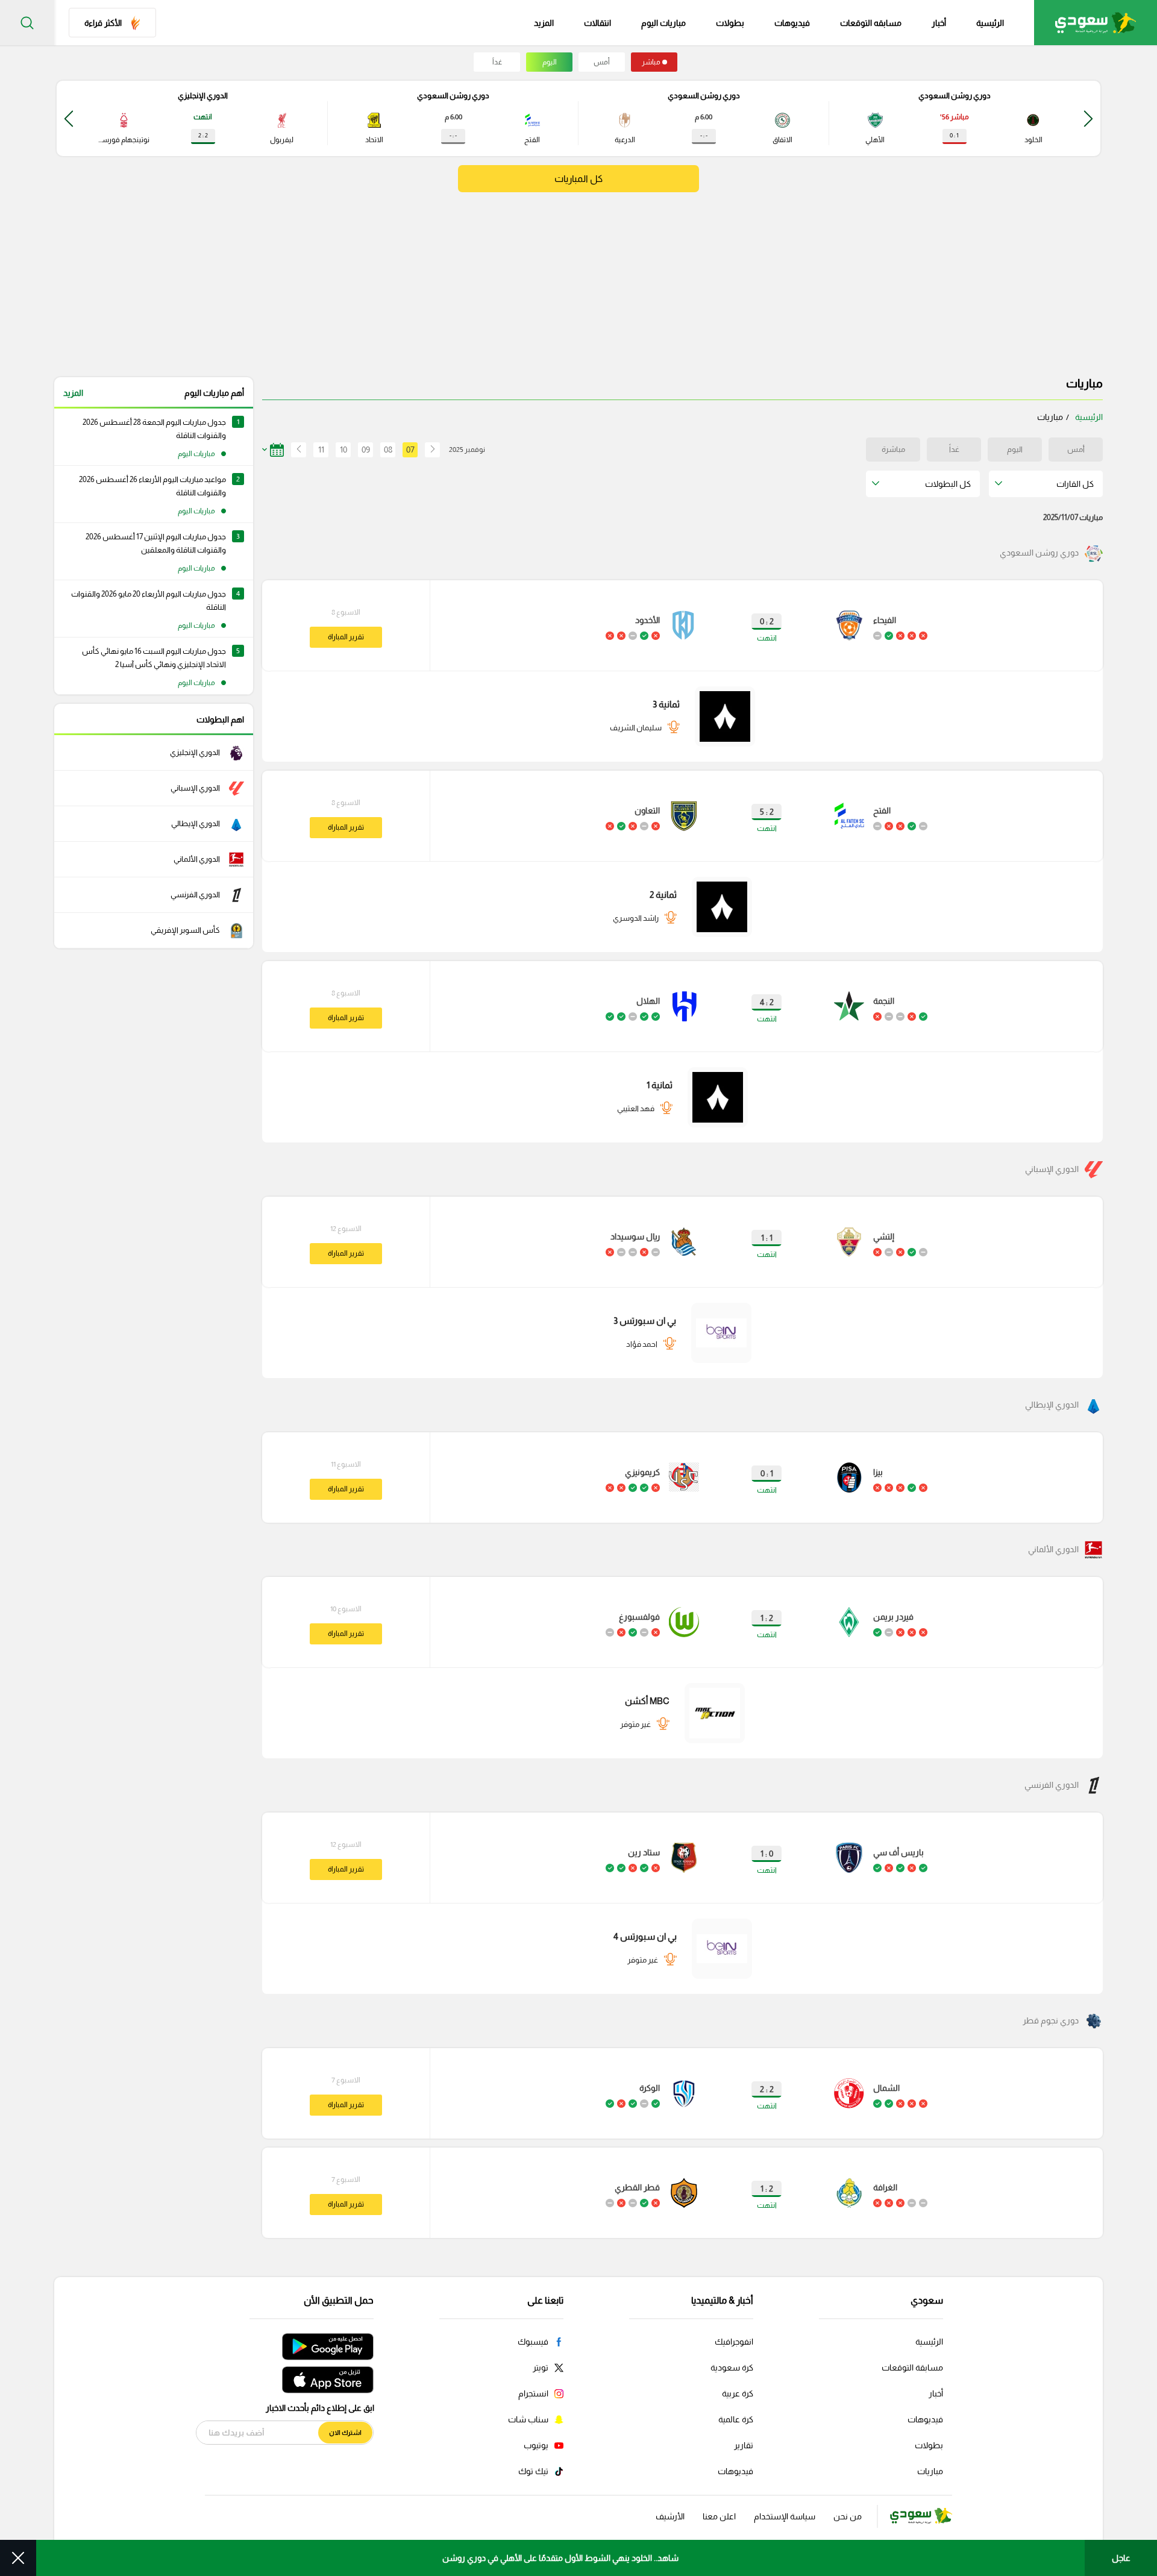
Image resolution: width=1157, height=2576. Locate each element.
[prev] (1088, 118)
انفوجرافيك (734, 2342)
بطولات (730, 23)
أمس (602, 62)
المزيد (73, 393)
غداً (497, 62)
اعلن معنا (719, 2516)
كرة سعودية (732, 2368)
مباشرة (893, 449)
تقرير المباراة (346, 637)
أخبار (939, 23)
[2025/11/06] (432, 450)
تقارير (744, 2445)
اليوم (550, 62)
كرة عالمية (736, 2419)
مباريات (930, 2471)
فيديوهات (792, 23)
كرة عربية (738, 2393)
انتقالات (597, 23)
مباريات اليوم (663, 23)
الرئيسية (990, 23)
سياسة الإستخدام (785, 2516)
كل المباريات (578, 179)
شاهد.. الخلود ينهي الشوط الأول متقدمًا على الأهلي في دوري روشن (560, 2558)
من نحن (848, 2516)
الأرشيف (670, 2516)
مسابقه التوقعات (871, 23)
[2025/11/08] (295, 450)
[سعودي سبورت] (1096, 23)
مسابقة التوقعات (912, 2368)
